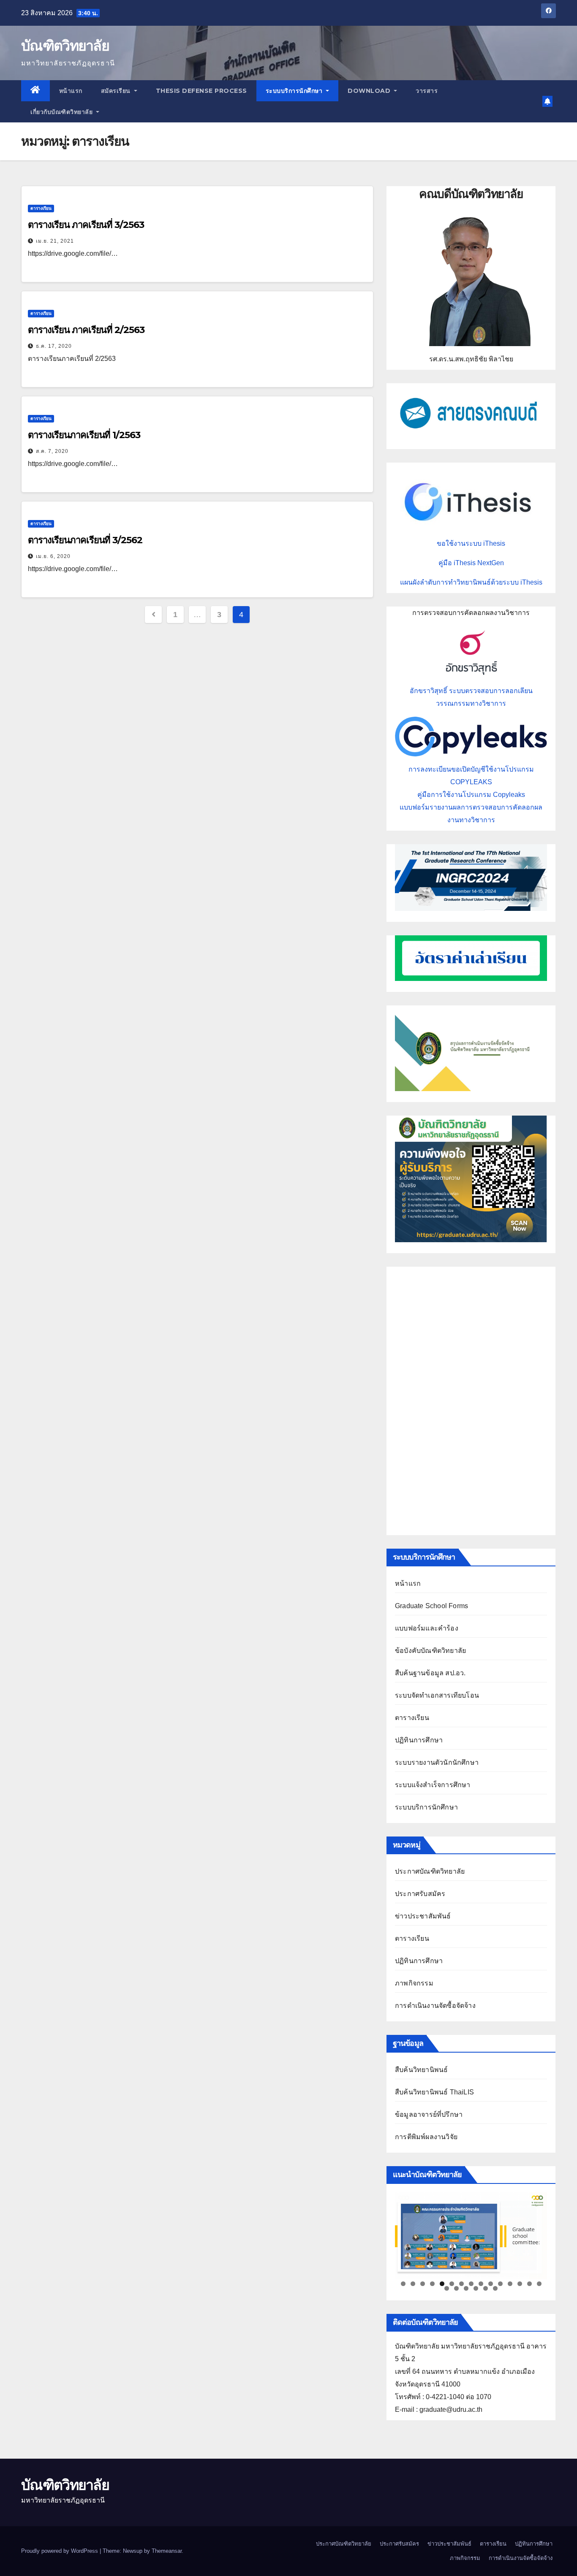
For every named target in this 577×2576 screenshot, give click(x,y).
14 (529, 2284)
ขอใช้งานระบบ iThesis (471, 543)
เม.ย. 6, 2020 (53, 556)
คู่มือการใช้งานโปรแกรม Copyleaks (471, 795)
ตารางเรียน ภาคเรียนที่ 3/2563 (86, 225)
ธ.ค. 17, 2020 (54, 346)
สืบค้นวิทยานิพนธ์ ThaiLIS (434, 2092)
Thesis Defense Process (201, 91)
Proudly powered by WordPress (60, 2551)
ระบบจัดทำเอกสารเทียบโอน (437, 1695)
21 (495, 2288)
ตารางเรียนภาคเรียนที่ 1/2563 (84, 435)
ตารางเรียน (41, 208)
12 (510, 2284)
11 (500, 2284)
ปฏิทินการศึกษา (419, 1740)
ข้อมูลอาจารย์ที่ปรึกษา (429, 2114)
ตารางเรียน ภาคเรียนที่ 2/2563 (86, 330)
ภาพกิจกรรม (414, 1983)
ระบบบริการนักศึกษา (295, 91)
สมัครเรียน (117, 91)
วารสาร (427, 91)
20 (486, 2288)
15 (539, 2284)
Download (370, 91)
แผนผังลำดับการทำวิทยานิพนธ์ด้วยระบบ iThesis (471, 582)
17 (456, 2288)
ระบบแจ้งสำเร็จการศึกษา (433, 1785)
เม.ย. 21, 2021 (55, 241)
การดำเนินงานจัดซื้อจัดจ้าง (435, 2006)
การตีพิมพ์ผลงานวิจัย (426, 2137)
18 (466, 2288)
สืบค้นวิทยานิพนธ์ (421, 2070)
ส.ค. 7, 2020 (52, 451)
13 (520, 2284)
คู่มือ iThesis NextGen (471, 563)
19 (476, 2288)
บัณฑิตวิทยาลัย (65, 46)
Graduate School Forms (431, 1606)
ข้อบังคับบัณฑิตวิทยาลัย (430, 1651)
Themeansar (167, 2551)
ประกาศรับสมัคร (420, 1894)
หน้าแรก (71, 91)
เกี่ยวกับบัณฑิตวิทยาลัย (63, 112)
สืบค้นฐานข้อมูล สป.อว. (430, 1673)
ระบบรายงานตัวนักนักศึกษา (437, 1762)
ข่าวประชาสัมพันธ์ (423, 1916)
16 (447, 2288)
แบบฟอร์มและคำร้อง (427, 1628)
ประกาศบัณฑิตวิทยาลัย (430, 1871)
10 (491, 2284)
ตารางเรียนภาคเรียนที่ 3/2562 (85, 540)
